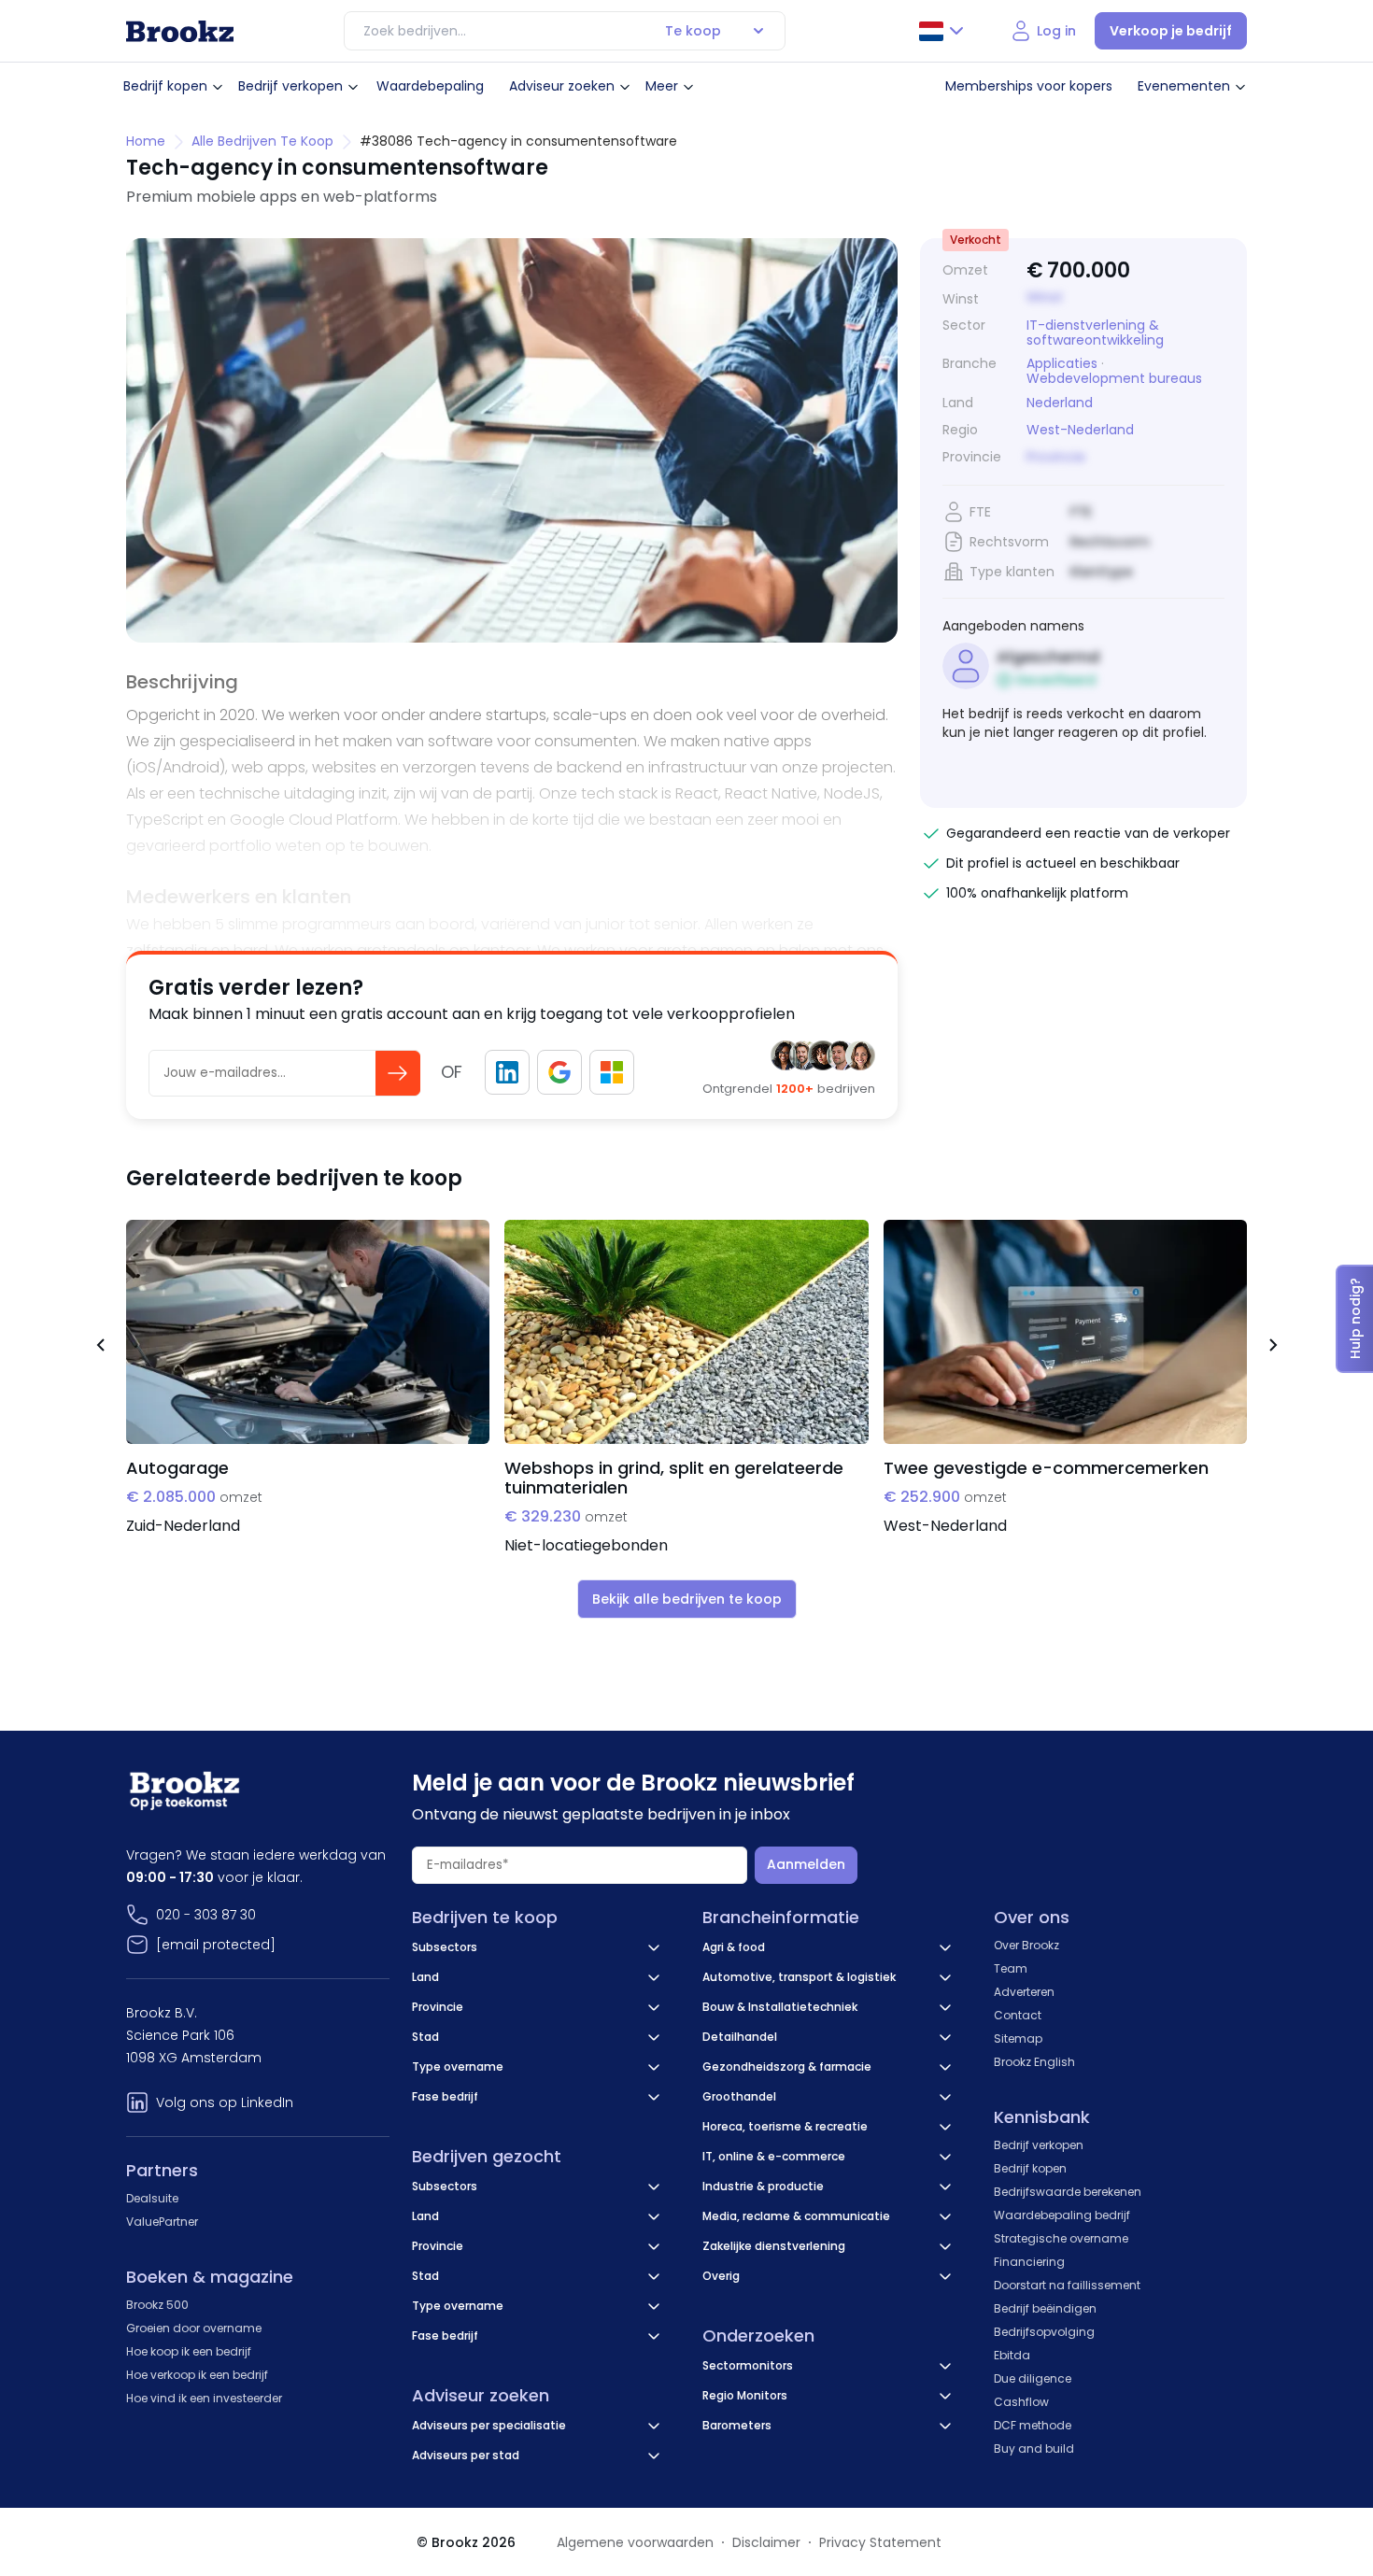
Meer (662, 86)
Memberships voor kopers (1029, 86)
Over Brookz (1026, 1945)
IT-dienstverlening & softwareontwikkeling (1095, 333)
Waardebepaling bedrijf (1062, 2215)
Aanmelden (806, 1864)
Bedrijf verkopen (290, 86)
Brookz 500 (157, 2305)
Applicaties (1062, 363)
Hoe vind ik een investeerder (204, 2398)
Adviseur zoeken (562, 86)
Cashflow (1021, 2402)
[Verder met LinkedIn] (507, 1072)
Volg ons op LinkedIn (225, 2102)
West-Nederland (1080, 430)
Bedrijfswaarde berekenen (1068, 2192)
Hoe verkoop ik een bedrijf (197, 2375)
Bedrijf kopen (165, 86)
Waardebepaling (430, 86)
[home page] (180, 31)
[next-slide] (1273, 1348)
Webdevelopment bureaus (1114, 378)
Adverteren (1024, 1992)
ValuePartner (162, 2222)
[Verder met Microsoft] (612, 1072)
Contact (1018, 2015)
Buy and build (1034, 2449)
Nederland (1060, 403)
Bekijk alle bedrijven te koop (687, 1599)
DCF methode (1033, 2425)
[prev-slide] (100, 1348)
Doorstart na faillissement (1067, 2285)
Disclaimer (766, 2542)
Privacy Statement (880, 2542)
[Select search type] (758, 31)
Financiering (1029, 2262)
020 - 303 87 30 (206, 1915)
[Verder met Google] (559, 1072)
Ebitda (1012, 2355)
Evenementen (1184, 86)
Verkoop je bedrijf (1171, 31)
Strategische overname (1061, 2238)
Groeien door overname (194, 2328)
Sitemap (1018, 2038)
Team (1011, 1968)
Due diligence (1033, 2378)
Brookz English (1034, 2062)
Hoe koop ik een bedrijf (189, 2351)
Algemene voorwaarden (635, 2542)
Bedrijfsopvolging (1044, 2332)
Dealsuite (152, 2198)
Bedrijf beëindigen (1045, 2308)
